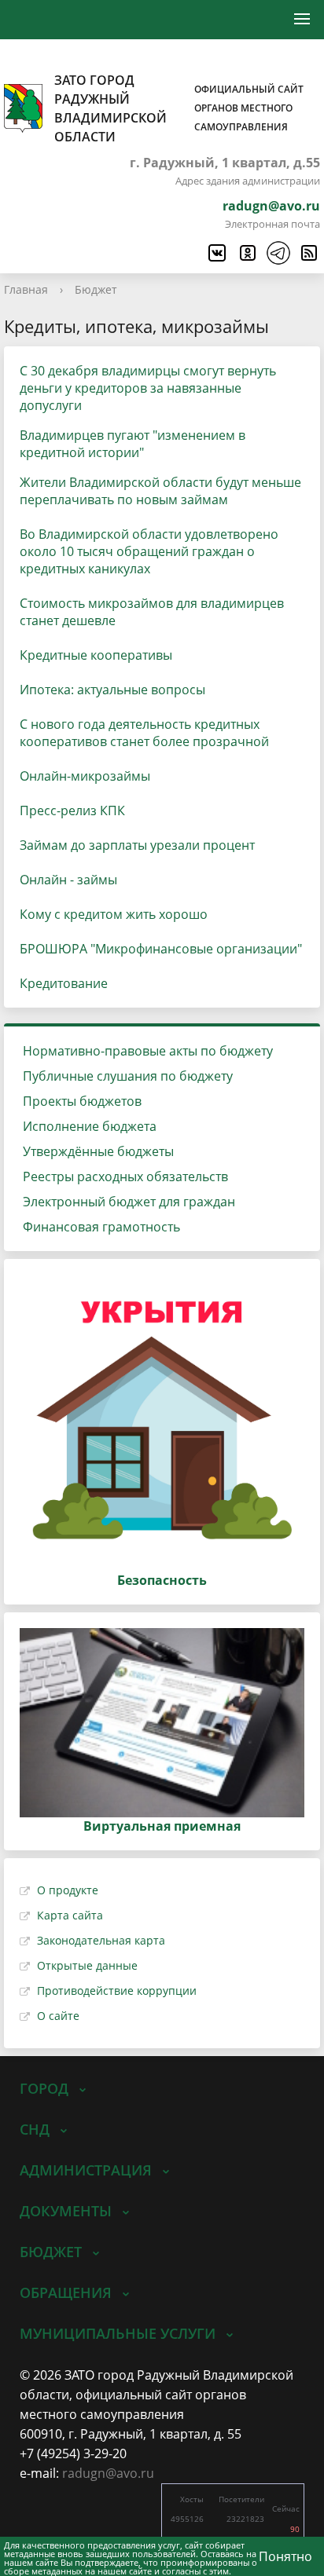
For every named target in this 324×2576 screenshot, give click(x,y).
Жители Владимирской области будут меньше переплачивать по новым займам (160, 491)
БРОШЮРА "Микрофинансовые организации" (161, 949)
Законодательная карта (101, 1940)
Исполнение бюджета (90, 1126)
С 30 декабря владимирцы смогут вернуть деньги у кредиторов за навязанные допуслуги (148, 388)
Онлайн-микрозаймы (85, 776)
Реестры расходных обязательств (125, 1176)
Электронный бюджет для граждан (129, 1202)
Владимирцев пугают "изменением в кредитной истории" (133, 444)
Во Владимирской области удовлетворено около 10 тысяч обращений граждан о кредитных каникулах (149, 551)
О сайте (58, 2016)
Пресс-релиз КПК (72, 810)
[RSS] (308, 253)
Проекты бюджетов (82, 1101)
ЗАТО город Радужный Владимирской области (179, 108)
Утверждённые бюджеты (98, 1151)
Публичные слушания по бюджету (128, 1076)
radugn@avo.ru (271, 206)
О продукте (68, 1890)
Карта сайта (70, 1915)
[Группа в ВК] (216, 253)
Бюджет (96, 289)
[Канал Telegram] (278, 253)
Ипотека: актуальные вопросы (112, 690)
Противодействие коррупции (117, 1991)
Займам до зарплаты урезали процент (137, 845)
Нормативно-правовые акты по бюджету (148, 1051)
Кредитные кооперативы (96, 655)
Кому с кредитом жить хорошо (114, 914)
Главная (26, 289)
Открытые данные (87, 1965)
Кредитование (64, 983)
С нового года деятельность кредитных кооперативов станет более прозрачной (144, 733)
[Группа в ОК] (247, 253)
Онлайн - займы (68, 880)
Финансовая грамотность (101, 1227)
